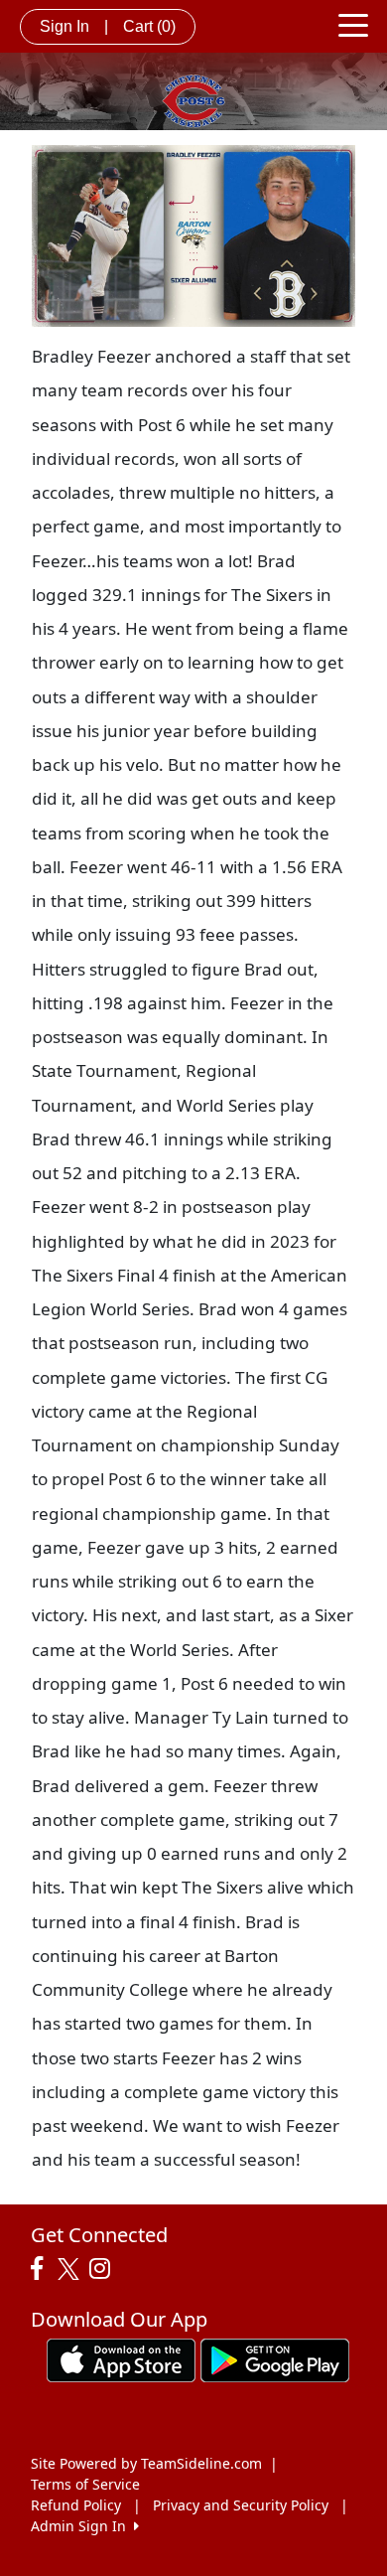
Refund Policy (76, 2505)
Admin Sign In (82, 2526)
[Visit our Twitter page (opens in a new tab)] (71, 2269)
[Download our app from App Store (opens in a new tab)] (121, 2359)
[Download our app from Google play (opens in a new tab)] (275, 2359)
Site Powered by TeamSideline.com (146, 2463)
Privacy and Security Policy (241, 2505)
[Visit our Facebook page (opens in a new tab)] (42, 2269)
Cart (149, 26)
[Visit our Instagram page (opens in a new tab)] (105, 2269)
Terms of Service (85, 2484)
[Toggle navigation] (353, 24)
